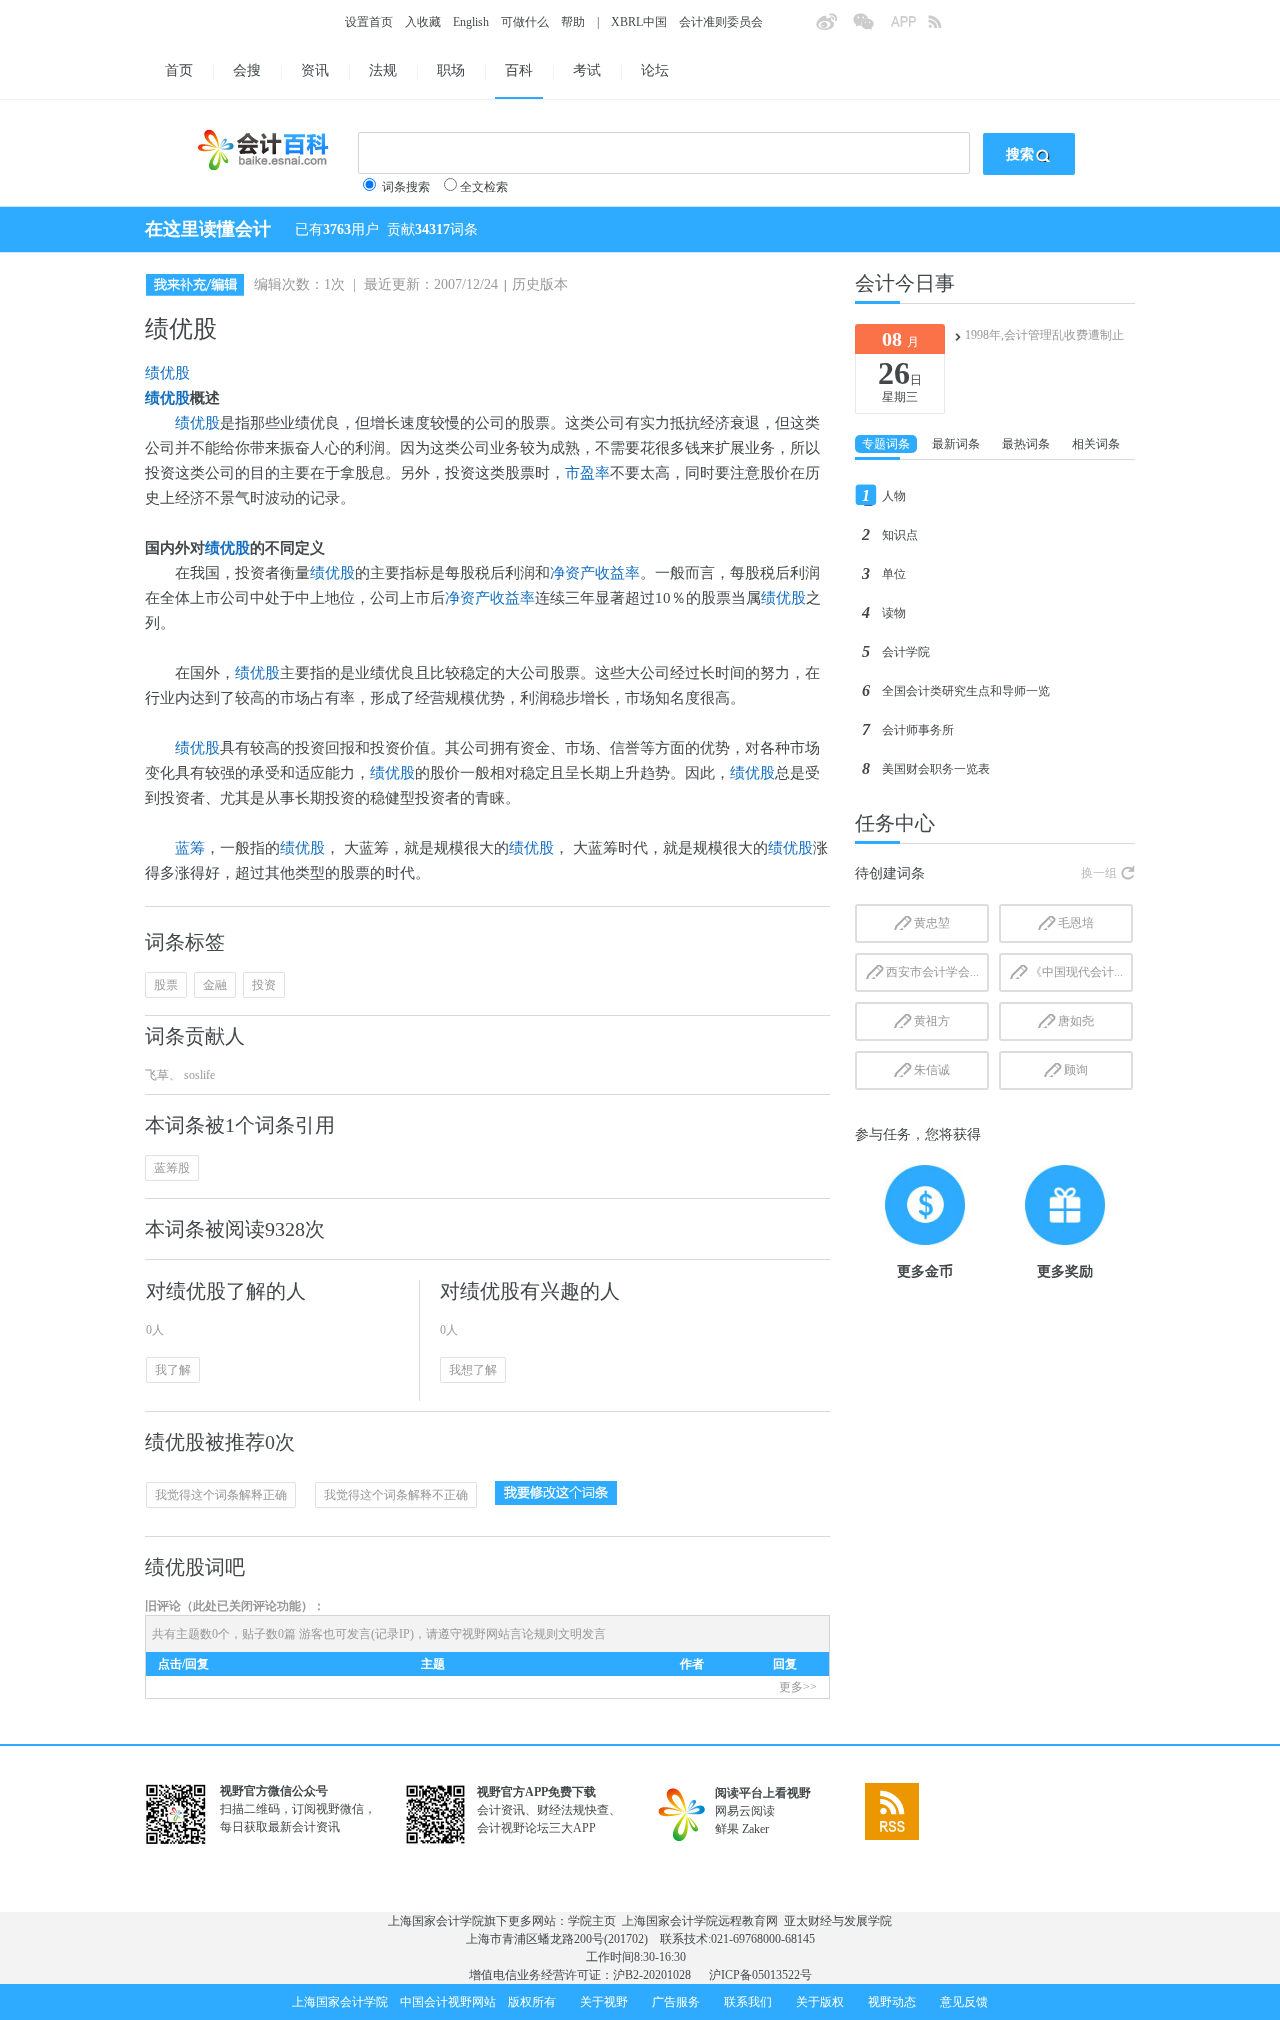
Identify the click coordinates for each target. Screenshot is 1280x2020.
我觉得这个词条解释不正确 (396, 1495)
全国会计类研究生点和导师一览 (966, 691)
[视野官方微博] (834, 28)
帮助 (573, 22)
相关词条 (1096, 444)
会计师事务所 (918, 730)
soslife (198, 1075)
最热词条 (1026, 444)
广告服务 (676, 2002)
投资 (264, 985)
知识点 (900, 535)
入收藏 (423, 22)
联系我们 (748, 2002)
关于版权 (820, 2002)
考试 (587, 70)
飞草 (157, 1075)
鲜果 (727, 1829)
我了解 (173, 1370)
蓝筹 (190, 848)
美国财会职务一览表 (936, 769)
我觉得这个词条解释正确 (221, 1495)
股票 (166, 985)
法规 (383, 70)
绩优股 (167, 373)
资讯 (315, 70)
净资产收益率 (595, 573)
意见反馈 (964, 2002)
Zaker (755, 1829)
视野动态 (892, 2002)
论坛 (655, 70)
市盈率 (587, 473)
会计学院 (906, 652)
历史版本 (540, 284)
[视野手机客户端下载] (909, 28)
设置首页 (369, 22)
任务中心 (895, 823)
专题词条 (886, 444)
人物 (894, 496)
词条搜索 (406, 187)
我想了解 (473, 1370)
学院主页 (592, 1921)
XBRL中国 (639, 22)
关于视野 (604, 2002)
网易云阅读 (745, 1811)
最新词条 (956, 444)
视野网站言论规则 (510, 1634)
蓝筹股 (172, 1168)
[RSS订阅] (946, 28)
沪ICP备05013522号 (760, 1975)
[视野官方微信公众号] (871, 28)
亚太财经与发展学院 (838, 1921)
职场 (451, 70)
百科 (519, 70)
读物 (894, 613)
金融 (215, 985)
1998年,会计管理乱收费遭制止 (1044, 335)
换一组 (1099, 873)
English (471, 22)
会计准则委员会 (721, 22)
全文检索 (484, 187)
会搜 (247, 70)
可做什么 (525, 22)
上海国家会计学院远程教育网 (700, 1921)
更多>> (798, 1687)
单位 (894, 574)
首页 (179, 70)
